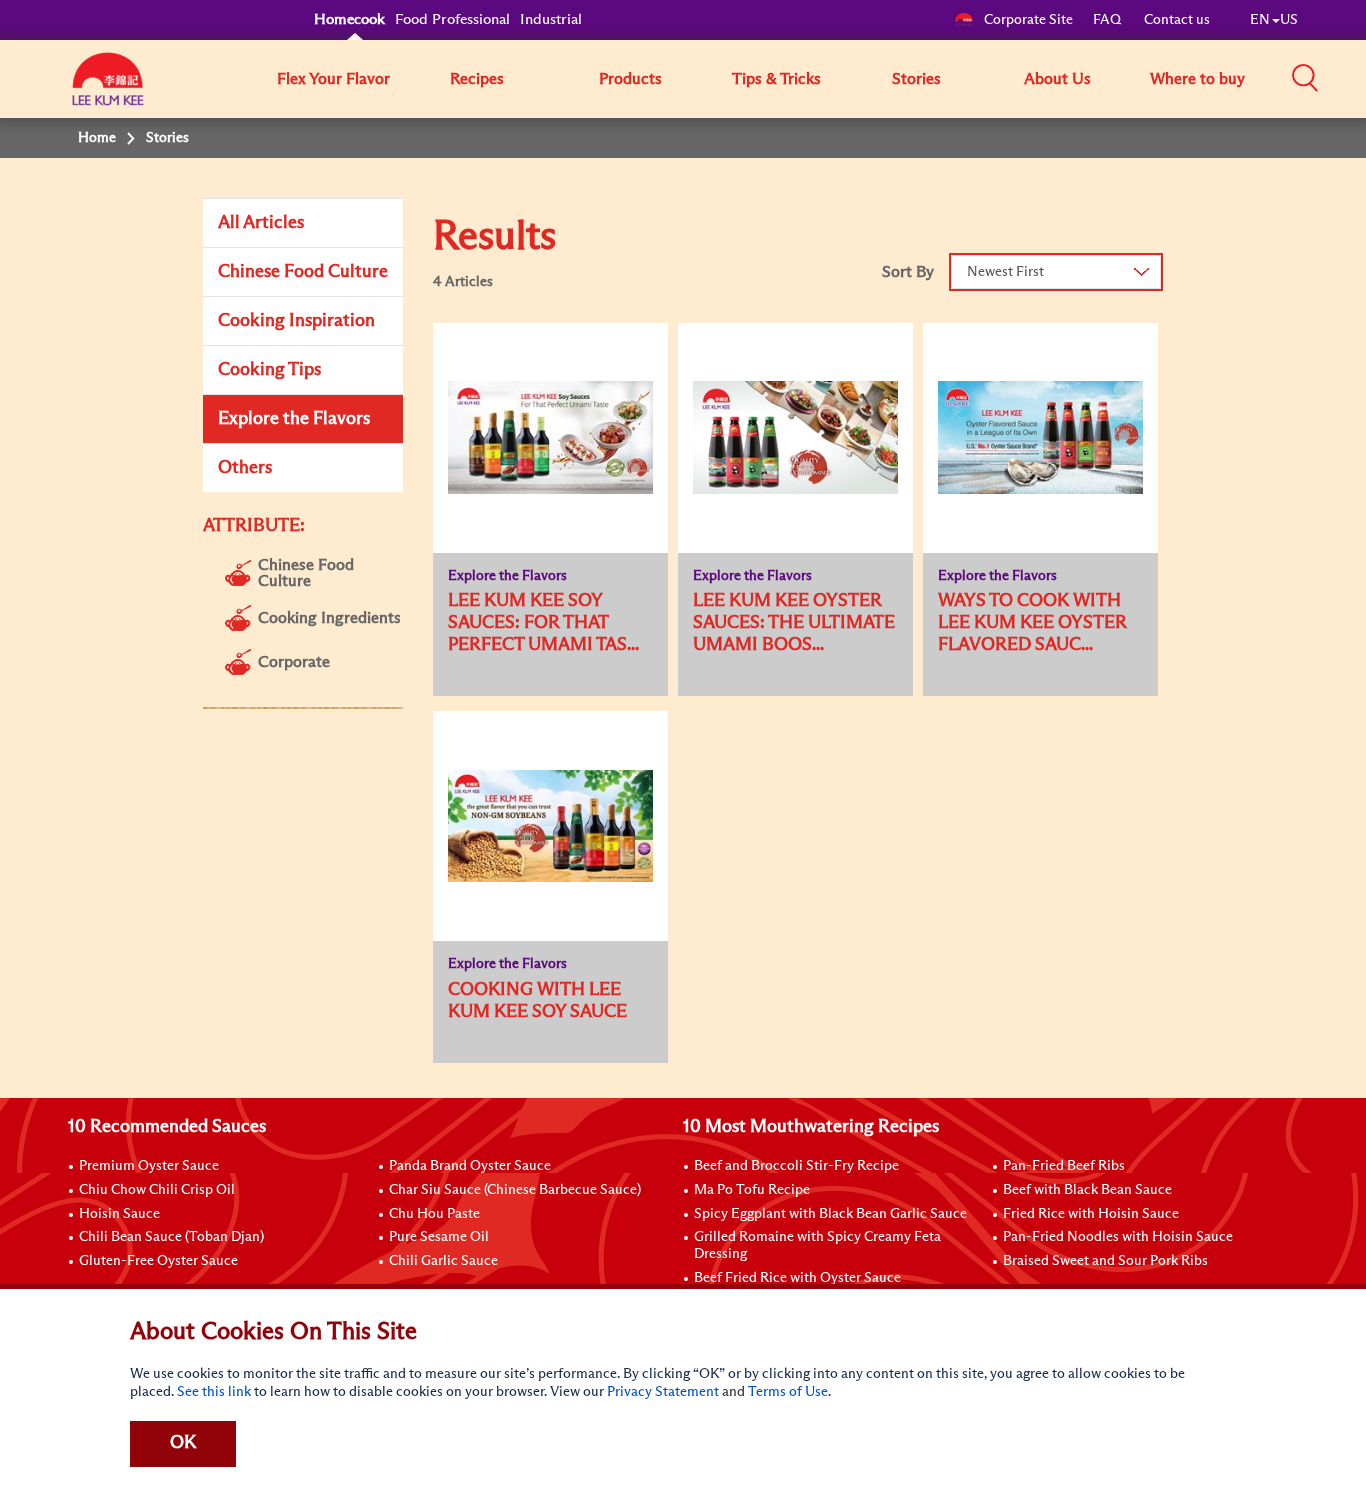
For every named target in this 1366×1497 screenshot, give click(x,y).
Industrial (551, 19)
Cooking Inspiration (296, 321)
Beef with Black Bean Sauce (1087, 1190)
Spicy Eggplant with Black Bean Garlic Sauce (830, 1214)
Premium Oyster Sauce (149, 1166)
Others (245, 468)
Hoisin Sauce (119, 1214)
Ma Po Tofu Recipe (752, 1190)
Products (630, 79)
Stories (916, 79)
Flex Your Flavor (333, 79)
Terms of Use (788, 1392)
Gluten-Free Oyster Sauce (158, 1261)
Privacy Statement (663, 1392)
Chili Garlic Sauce (443, 1261)
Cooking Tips (269, 370)
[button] (1305, 78)
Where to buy (1197, 79)
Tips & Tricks (776, 79)
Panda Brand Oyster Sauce (470, 1166)
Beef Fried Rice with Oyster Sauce (797, 1278)
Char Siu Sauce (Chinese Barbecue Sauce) (515, 1190)
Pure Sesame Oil (439, 1237)
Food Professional (452, 19)
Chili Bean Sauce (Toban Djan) (171, 1237)
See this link (214, 1392)
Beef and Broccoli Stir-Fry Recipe (796, 1166)
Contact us (1177, 20)
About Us (1057, 79)
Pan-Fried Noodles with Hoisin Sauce (1118, 1237)
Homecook (349, 19)
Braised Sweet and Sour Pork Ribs (1105, 1261)
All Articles (261, 223)
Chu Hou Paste (434, 1214)
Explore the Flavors (294, 419)
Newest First (1005, 272)
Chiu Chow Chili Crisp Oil (157, 1190)
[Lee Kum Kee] (108, 90)
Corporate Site (1028, 20)
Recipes (477, 79)
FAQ (1108, 20)
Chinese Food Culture (303, 272)
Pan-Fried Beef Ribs (1064, 1166)
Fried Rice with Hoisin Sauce (1091, 1214)
